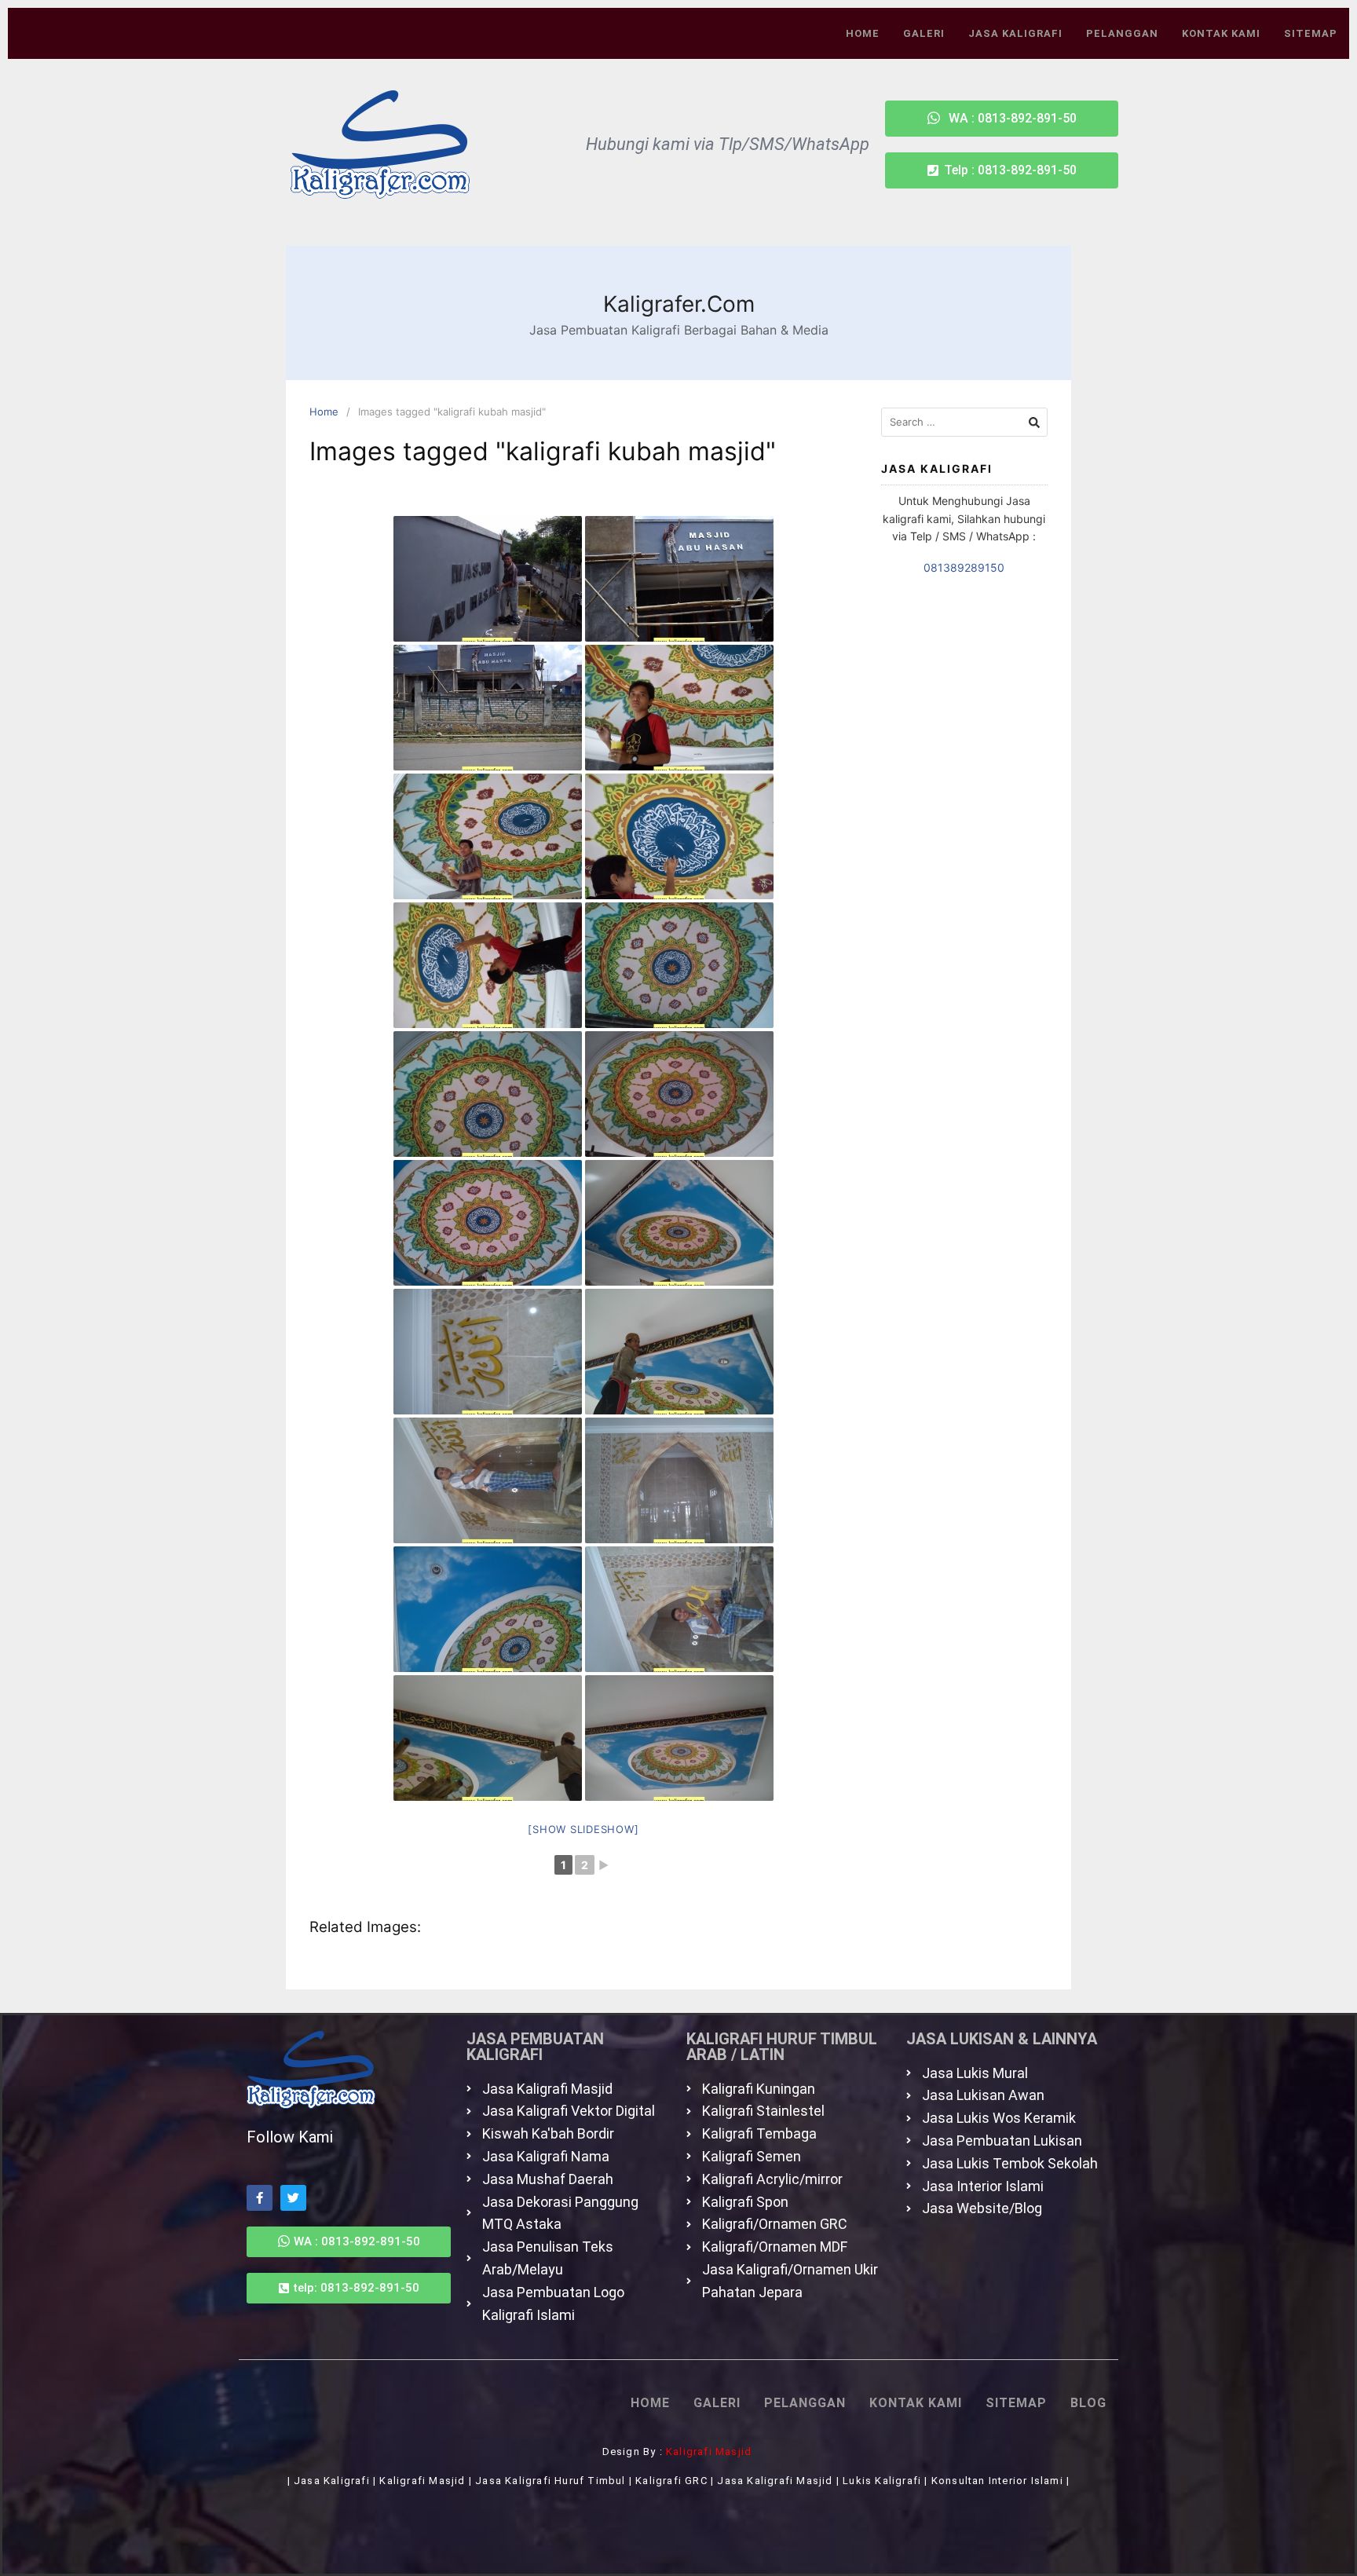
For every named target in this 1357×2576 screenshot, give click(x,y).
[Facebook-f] (260, 2198)
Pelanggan (1122, 33)
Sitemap (1311, 33)
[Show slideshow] (583, 1829)
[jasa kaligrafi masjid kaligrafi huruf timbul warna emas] (488, 1352)
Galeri (924, 33)
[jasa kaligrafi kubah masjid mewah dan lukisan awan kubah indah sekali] (679, 1223)
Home (863, 33)
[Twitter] (293, 2198)
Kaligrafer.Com (679, 304)
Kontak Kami (1221, 33)
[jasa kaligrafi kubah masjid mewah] (679, 708)
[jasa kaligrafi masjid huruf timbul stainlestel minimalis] (488, 579)
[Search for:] (965, 422)
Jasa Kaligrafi (1015, 33)
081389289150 (964, 567)
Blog (1088, 2403)
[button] (1002, 170)
